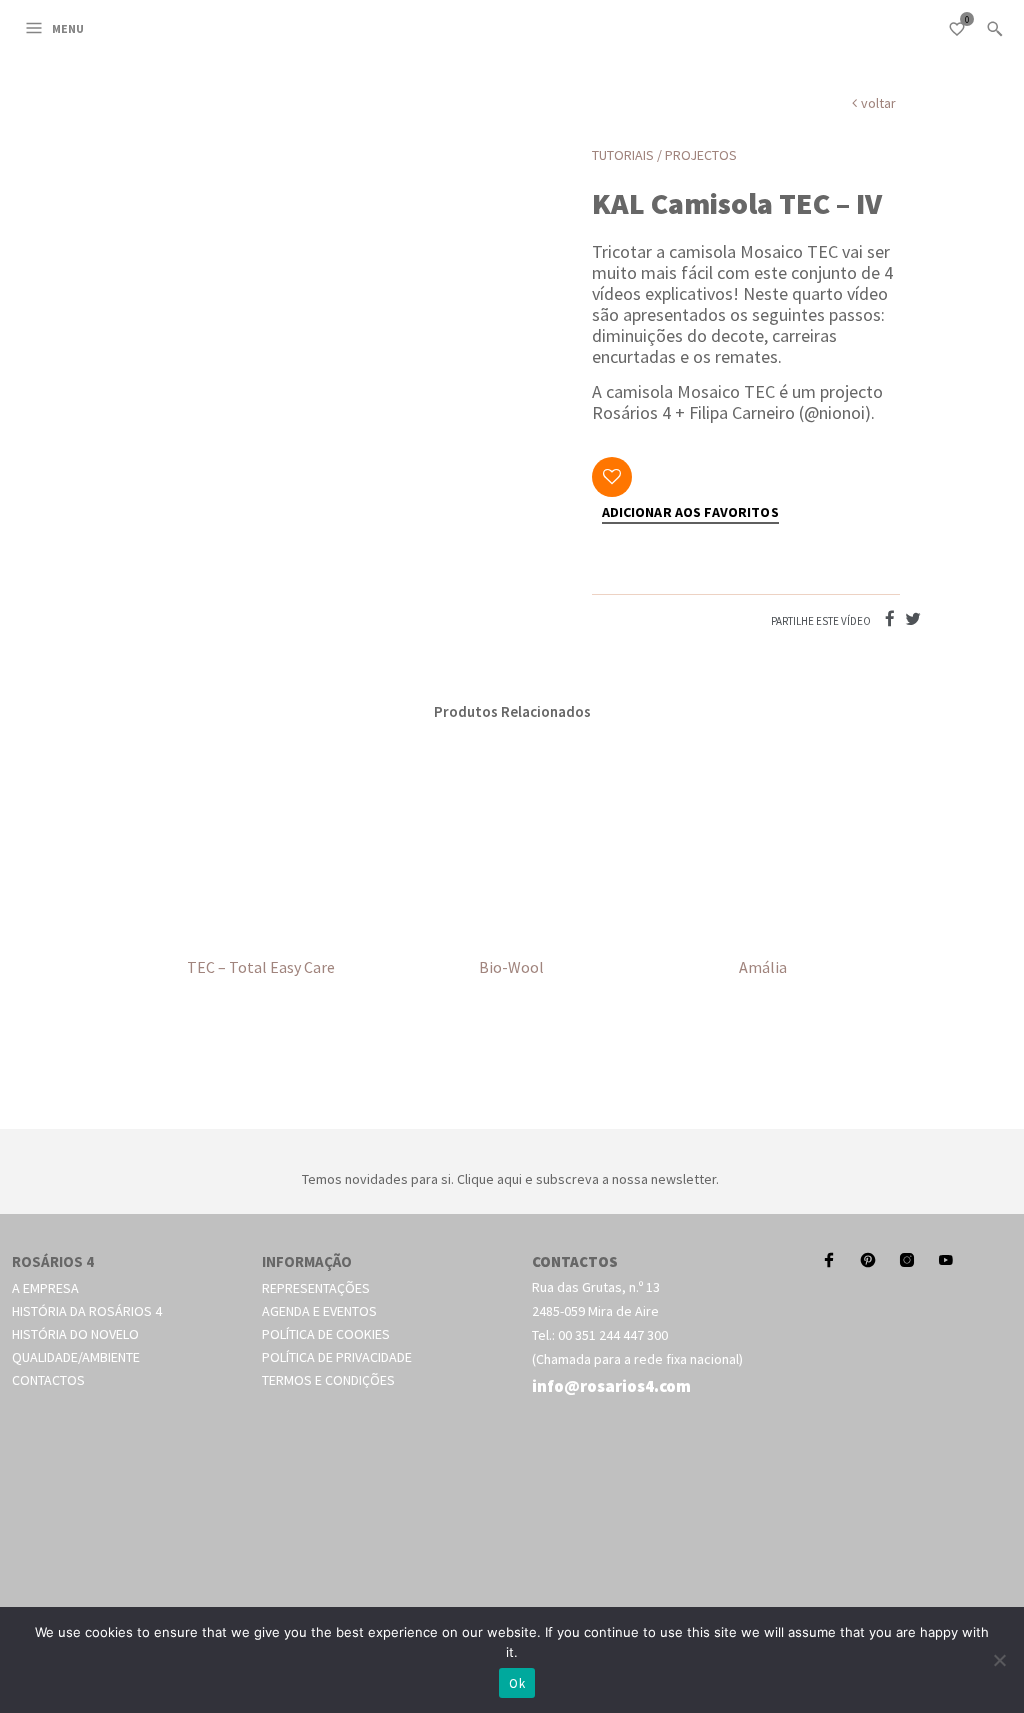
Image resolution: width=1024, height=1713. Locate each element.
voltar (878, 103)
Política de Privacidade (337, 1357)
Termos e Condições (328, 1380)
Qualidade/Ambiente (76, 1357)
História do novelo (75, 1334)
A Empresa (45, 1288)
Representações (316, 1288)
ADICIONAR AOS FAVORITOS (690, 513)
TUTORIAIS (623, 155)
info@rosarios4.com (611, 1386)
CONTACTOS (575, 1261)
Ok (517, 1683)
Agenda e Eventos (319, 1311)
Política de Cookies (326, 1334)
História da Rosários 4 (87, 1311)
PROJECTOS (701, 155)
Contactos (48, 1380)
